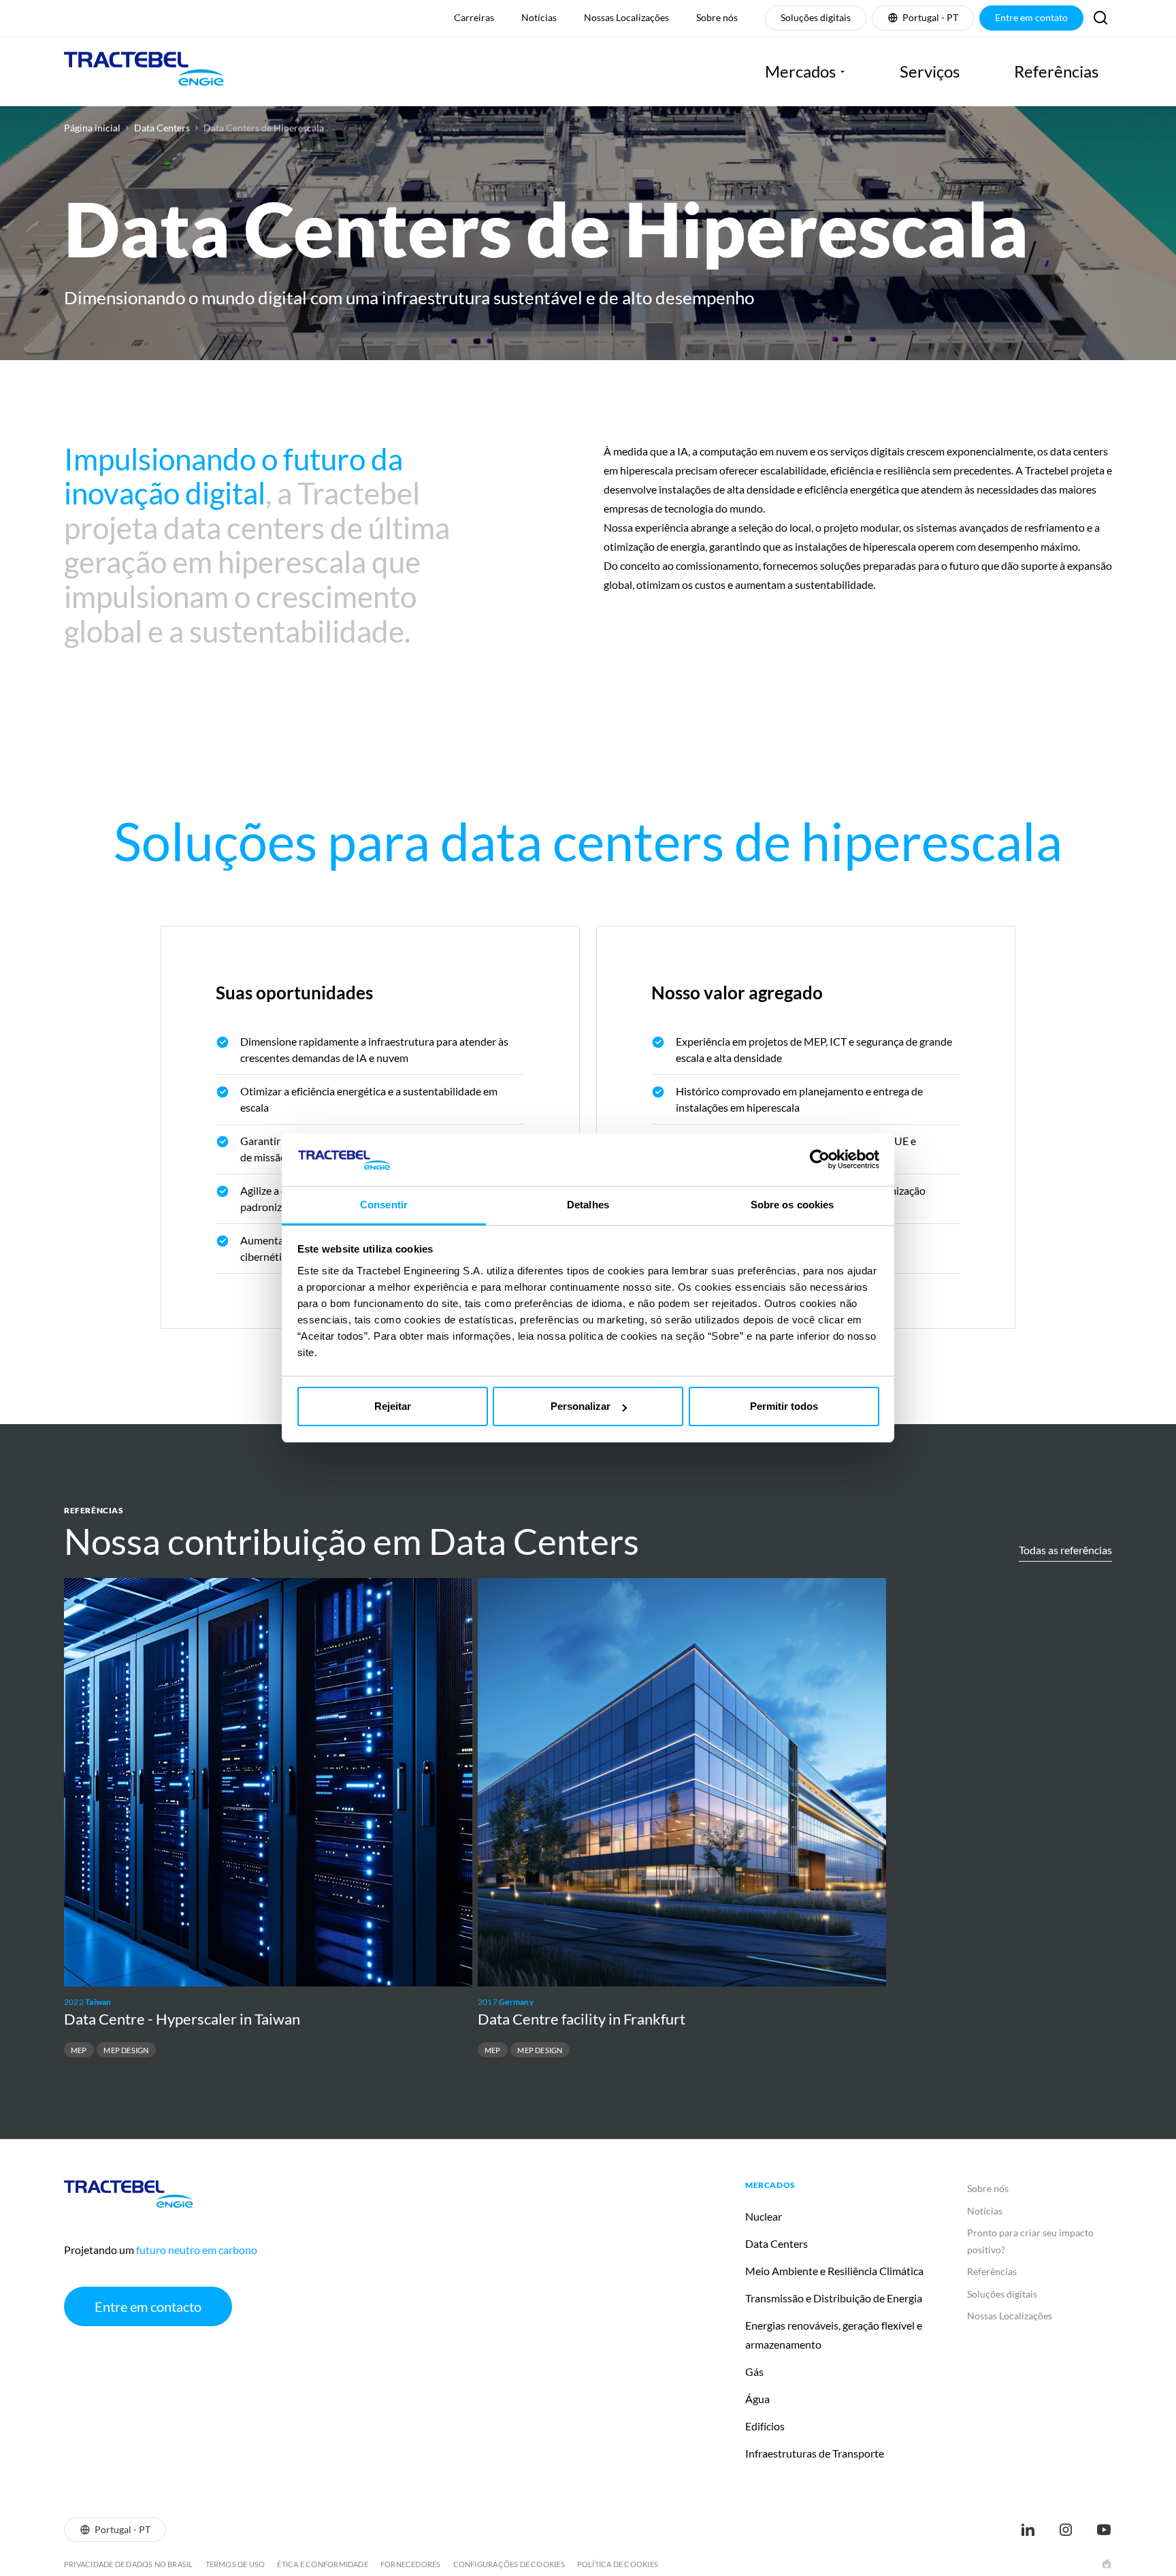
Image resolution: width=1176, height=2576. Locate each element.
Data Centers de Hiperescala (264, 128)
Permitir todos (784, 1406)
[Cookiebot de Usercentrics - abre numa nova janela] (820, 1159)
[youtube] (1104, 2530)
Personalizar (581, 1406)
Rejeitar (393, 1406)
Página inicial (92, 128)
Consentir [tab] (384, 1205)
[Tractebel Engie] (144, 71)
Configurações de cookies (509, 2564)
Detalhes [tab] (588, 1205)
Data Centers (162, 128)
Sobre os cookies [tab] (793, 1205)
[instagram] (1066, 2530)
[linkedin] (1028, 2530)
